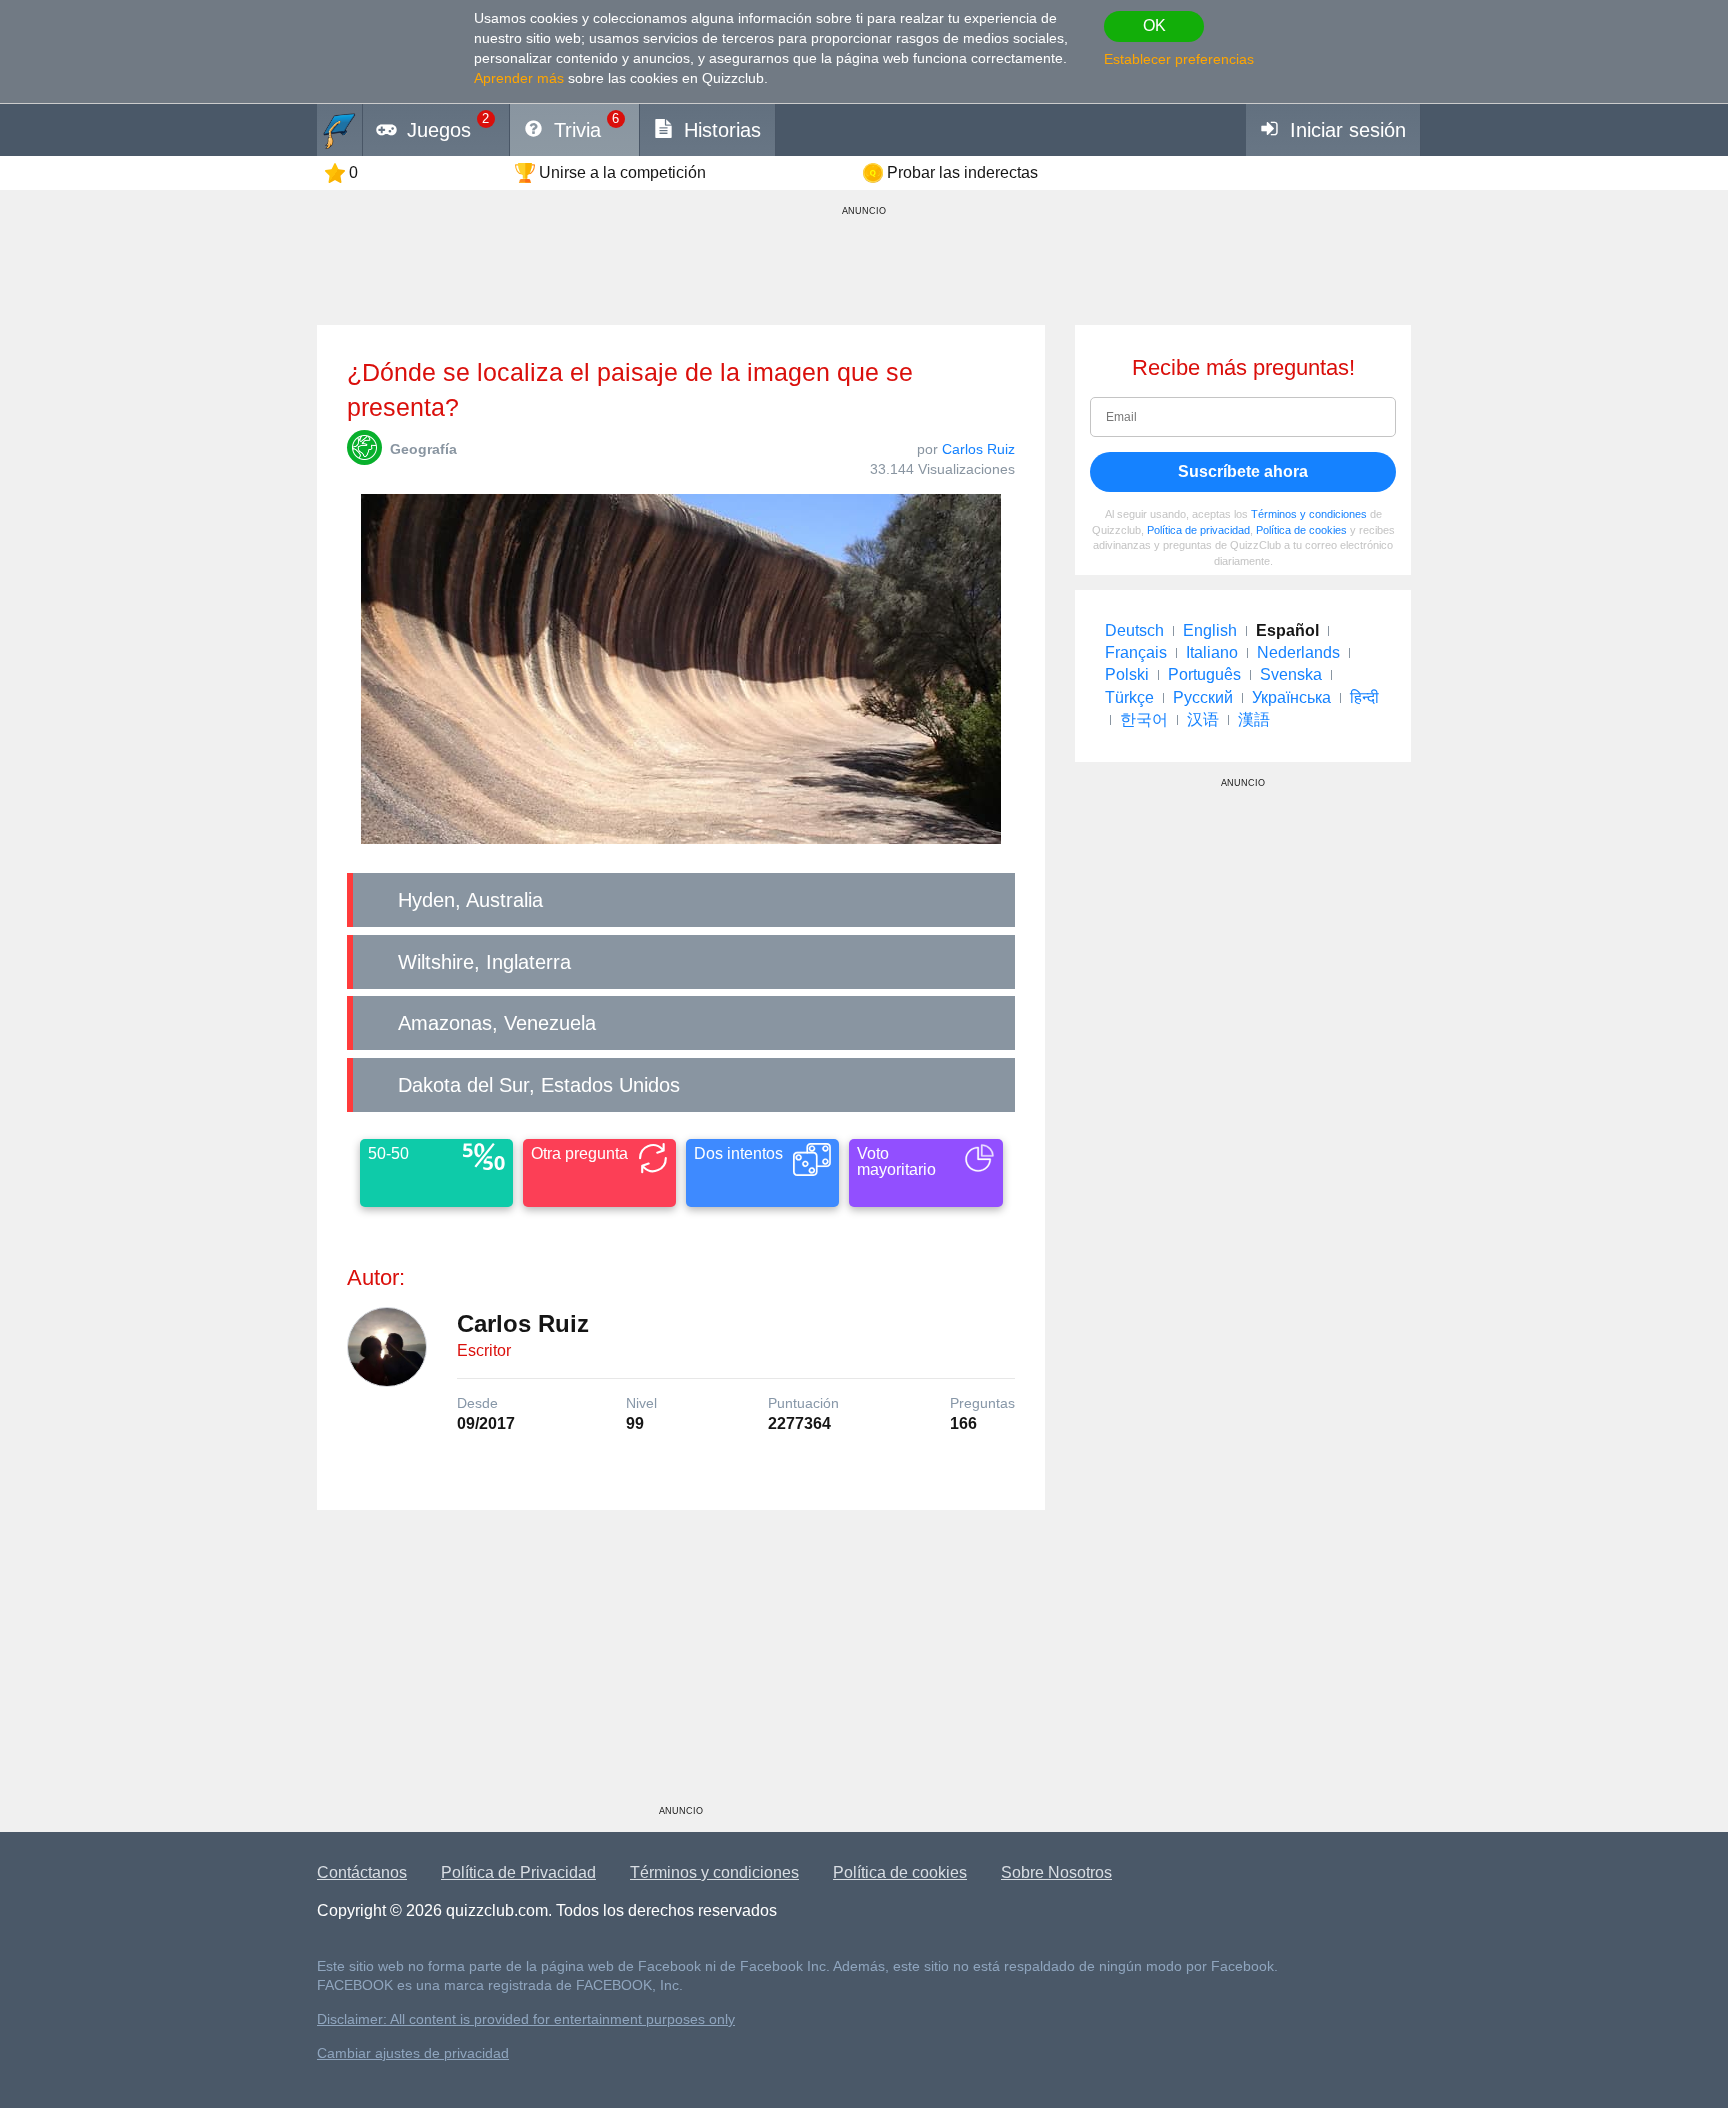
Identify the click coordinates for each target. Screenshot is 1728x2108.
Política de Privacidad (518, 1872)
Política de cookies (1301, 530)
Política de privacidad (1198, 530)
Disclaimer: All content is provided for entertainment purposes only (526, 2019)
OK (1154, 25)
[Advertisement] (681, 1665)
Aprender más (519, 78)
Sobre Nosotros (1056, 1872)
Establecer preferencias (1179, 59)
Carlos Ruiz (978, 449)
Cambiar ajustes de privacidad (413, 2053)
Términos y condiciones (1309, 514)
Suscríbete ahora (1243, 471)
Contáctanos (362, 1872)
